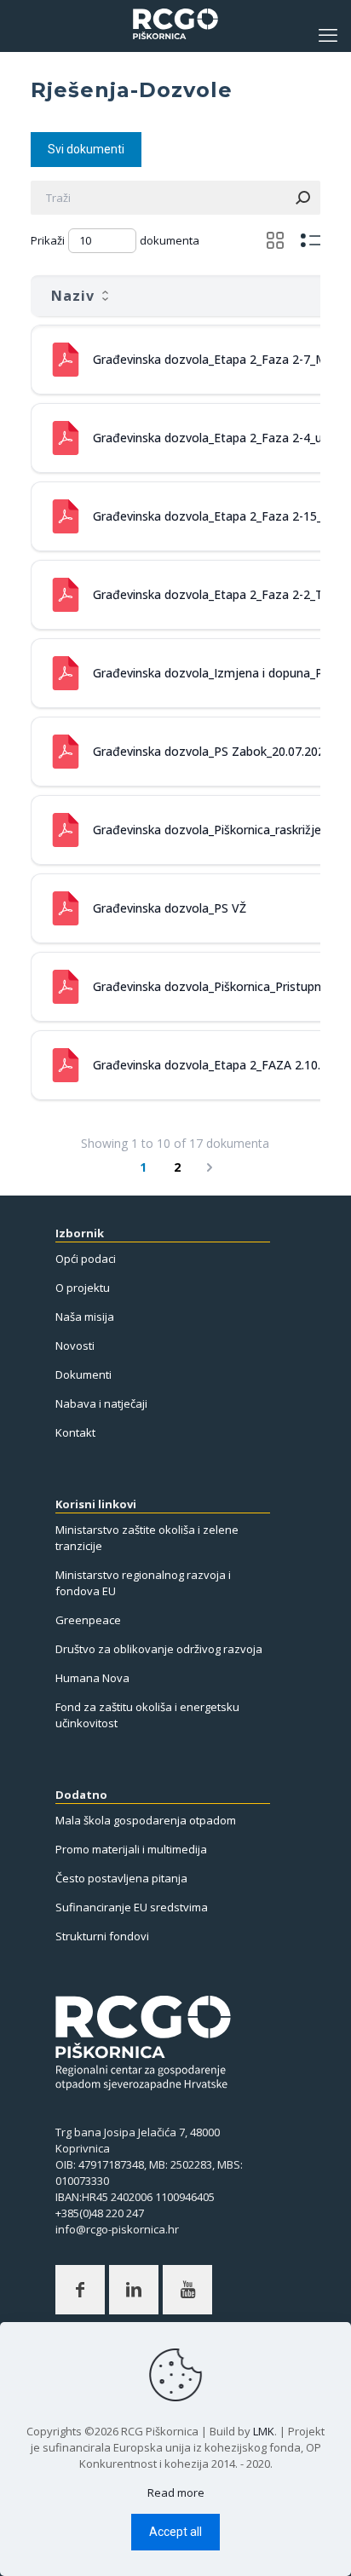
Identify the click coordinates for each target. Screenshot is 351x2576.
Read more (176, 2492)
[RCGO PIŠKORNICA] (175, 34)
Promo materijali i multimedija (131, 1849)
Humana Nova (92, 1678)
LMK (264, 2431)
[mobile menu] (328, 34)
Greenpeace (88, 1620)
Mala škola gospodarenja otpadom (146, 1820)
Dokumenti (83, 1374)
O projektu (83, 1288)
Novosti (75, 1346)
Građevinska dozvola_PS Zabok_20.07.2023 (212, 751)
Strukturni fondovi (102, 1936)
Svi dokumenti (86, 149)
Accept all (175, 2532)
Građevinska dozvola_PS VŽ (170, 908)
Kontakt (75, 1432)
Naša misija (85, 1317)
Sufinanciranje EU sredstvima (132, 1907)
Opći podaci (86, 1259)
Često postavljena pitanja (121, 1878)
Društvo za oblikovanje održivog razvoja (159, 1649)
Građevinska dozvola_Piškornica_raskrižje (207, 830)
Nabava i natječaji (101, 1403)
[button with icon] (80, 2290)
